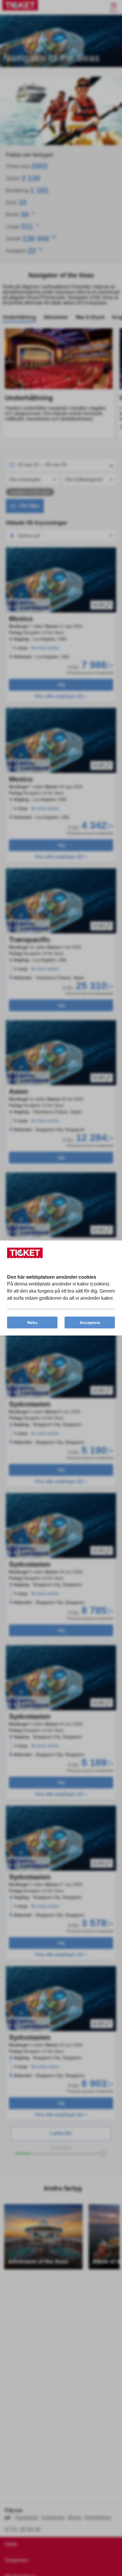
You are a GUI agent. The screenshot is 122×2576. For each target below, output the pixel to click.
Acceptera (90, 1322)
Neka (32, 1322)
